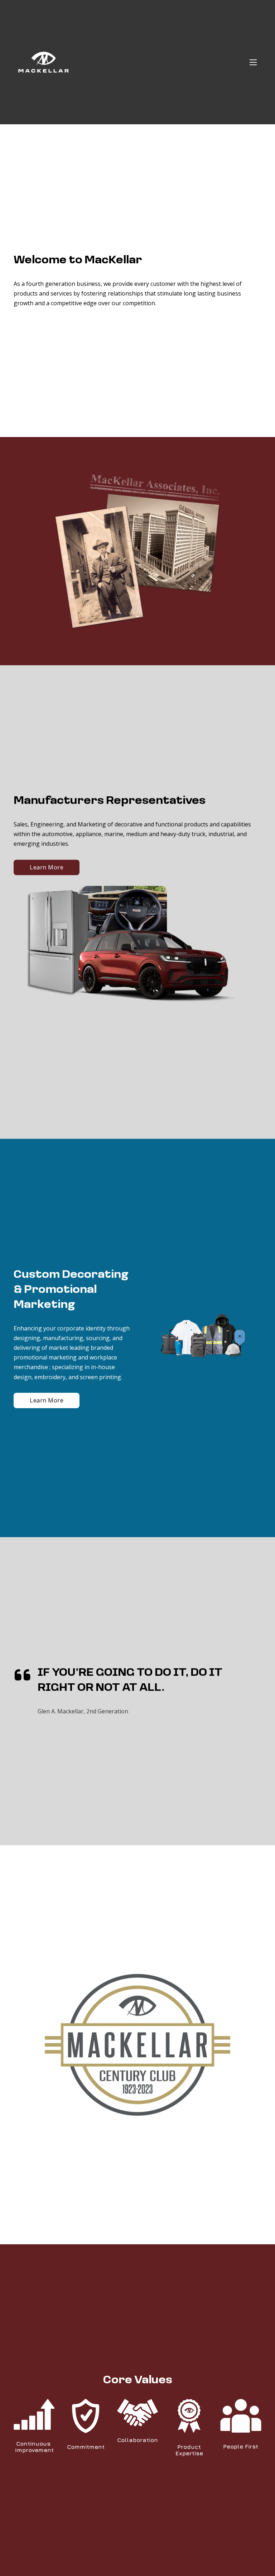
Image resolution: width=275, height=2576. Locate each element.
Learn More (47, 867)
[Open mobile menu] (253, 62)
